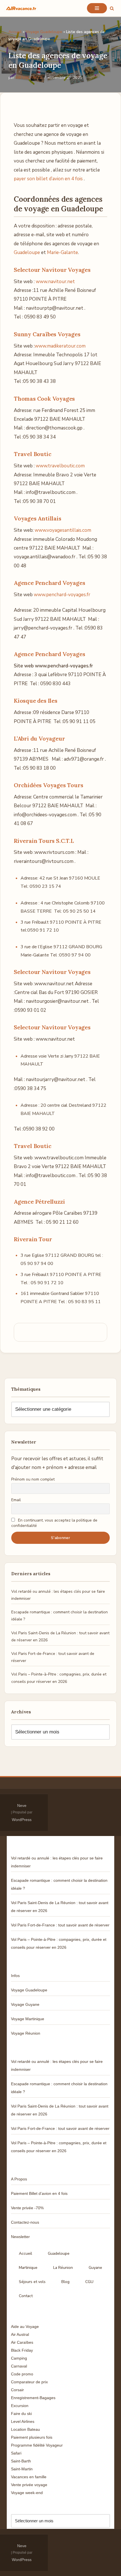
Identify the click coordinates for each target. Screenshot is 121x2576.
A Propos (19, 2179)
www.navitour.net (55, 282)
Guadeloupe (27, 252)
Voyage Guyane (25, 2004)
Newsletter (20, 2237)
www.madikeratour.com (60, 346)
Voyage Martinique (28, 2019)
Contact (26, 2296)
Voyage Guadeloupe (44, 32)
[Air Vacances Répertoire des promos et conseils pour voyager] (21, 8)
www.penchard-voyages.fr (62, 595)
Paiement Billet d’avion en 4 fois (39, 2193)
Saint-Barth (21, 2461)
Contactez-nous (25, 2222)
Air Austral (20, 2334)
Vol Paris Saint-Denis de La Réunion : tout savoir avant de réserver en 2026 (60, 1907)
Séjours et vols (32, 2282)
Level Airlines (23, 2421)
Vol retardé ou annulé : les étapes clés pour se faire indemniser (57, 1862)
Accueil (15, 32)
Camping (19, 2358)
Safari (16, 2453)
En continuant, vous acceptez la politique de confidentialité (54, 1523)
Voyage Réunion (26, 2033)
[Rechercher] (112, 8)
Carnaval (19, 2366)
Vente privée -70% (27, 2208)
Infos (15, 1976)
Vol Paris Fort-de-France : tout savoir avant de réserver (60, 1925)
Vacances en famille (29, 2477)
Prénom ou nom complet (33, 1479)
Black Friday (22, 2350)
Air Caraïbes (22, 2342)
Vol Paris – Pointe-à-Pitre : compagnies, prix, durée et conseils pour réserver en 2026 (59, 1943)
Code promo (22, 2374)
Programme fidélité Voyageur (37, 2445)
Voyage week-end (27, 2493)
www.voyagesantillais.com (63, 530)
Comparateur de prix (29, 2382)
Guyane (95, 2268)
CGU (89, 2282)
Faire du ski (21, 2414)
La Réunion (63, 2268)
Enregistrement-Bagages (33, 2398)
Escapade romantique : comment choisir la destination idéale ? (59, 1884)
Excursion (20, 2406)
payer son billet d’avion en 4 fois (48, 179)
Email (16, 1500)
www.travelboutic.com (60, 466)
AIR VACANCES (29, 78)
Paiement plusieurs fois (32, 2437)
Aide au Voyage (25, 2327)
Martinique (28, 2268)
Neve (22, 1805)
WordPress (22, 1820)
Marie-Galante (62, 252)
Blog (65, 2282)
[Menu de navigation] (97, 8)
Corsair (17, 2390)
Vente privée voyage (29, 2485)
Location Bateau (25, 2429)
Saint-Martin (22, 2469)
